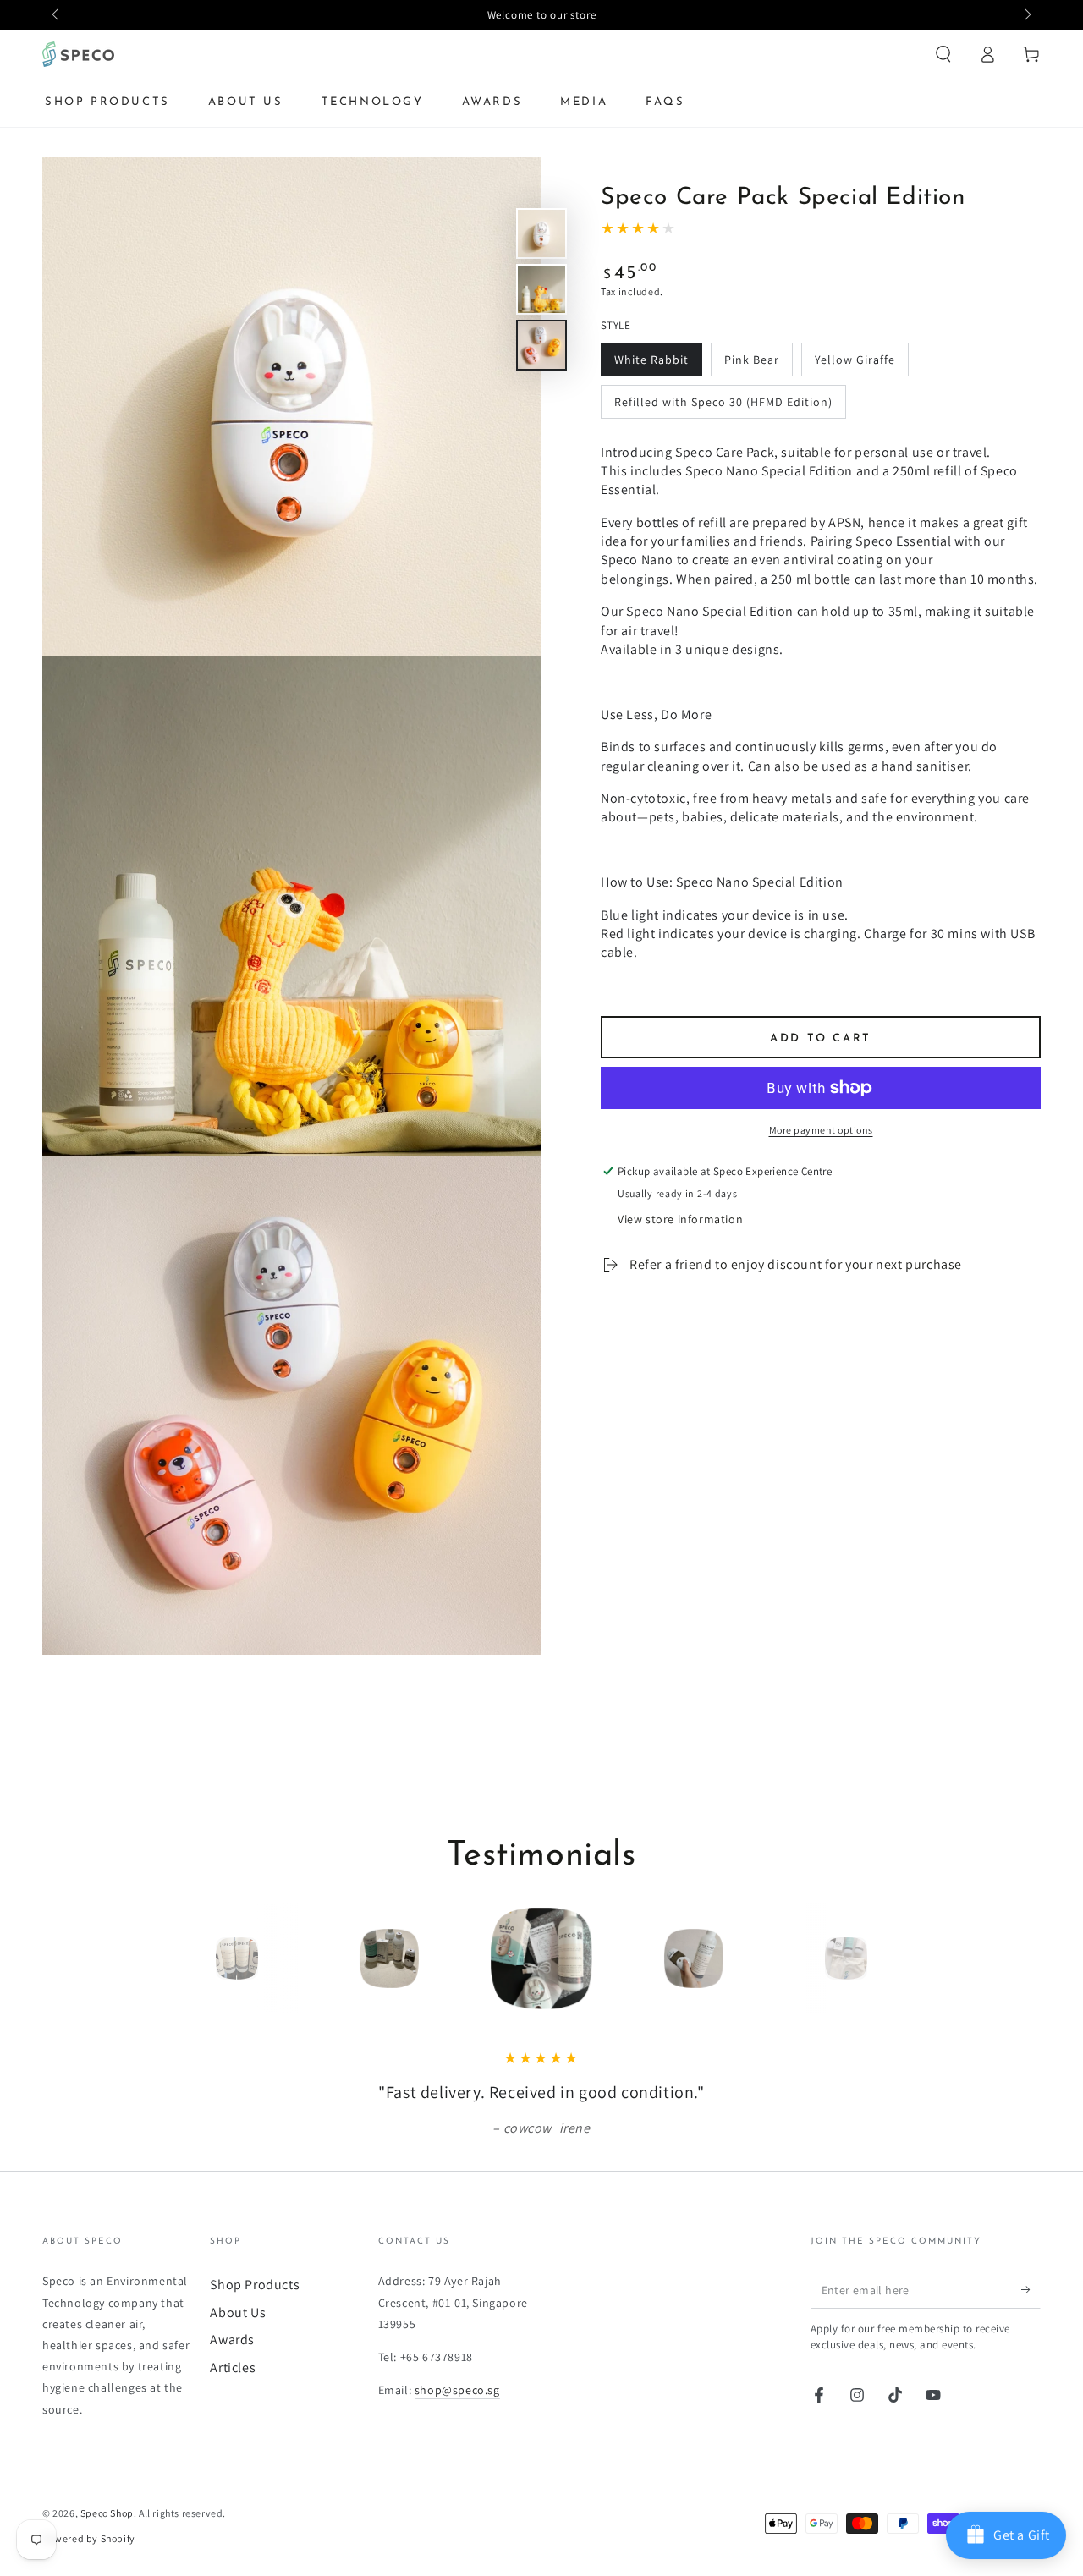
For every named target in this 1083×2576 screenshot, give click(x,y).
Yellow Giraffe (855, 359)
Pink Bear (752, 359)
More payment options (821, 1130)
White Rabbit (651, 359)
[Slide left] (57, 15)
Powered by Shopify (89, 2538)
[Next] (884, 1958)
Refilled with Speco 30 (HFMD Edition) (723, 401)
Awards (232, 2340)
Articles (233, 2367)
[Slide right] (1026, 15)
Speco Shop (107, 2513)
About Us (238, 2312)
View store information (680, 1219)
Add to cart (821, 1038)
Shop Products (255, 2285)
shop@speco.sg (457, 2390)
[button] (943, 54)
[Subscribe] (1031, 2289)
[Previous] (199, 1958)
